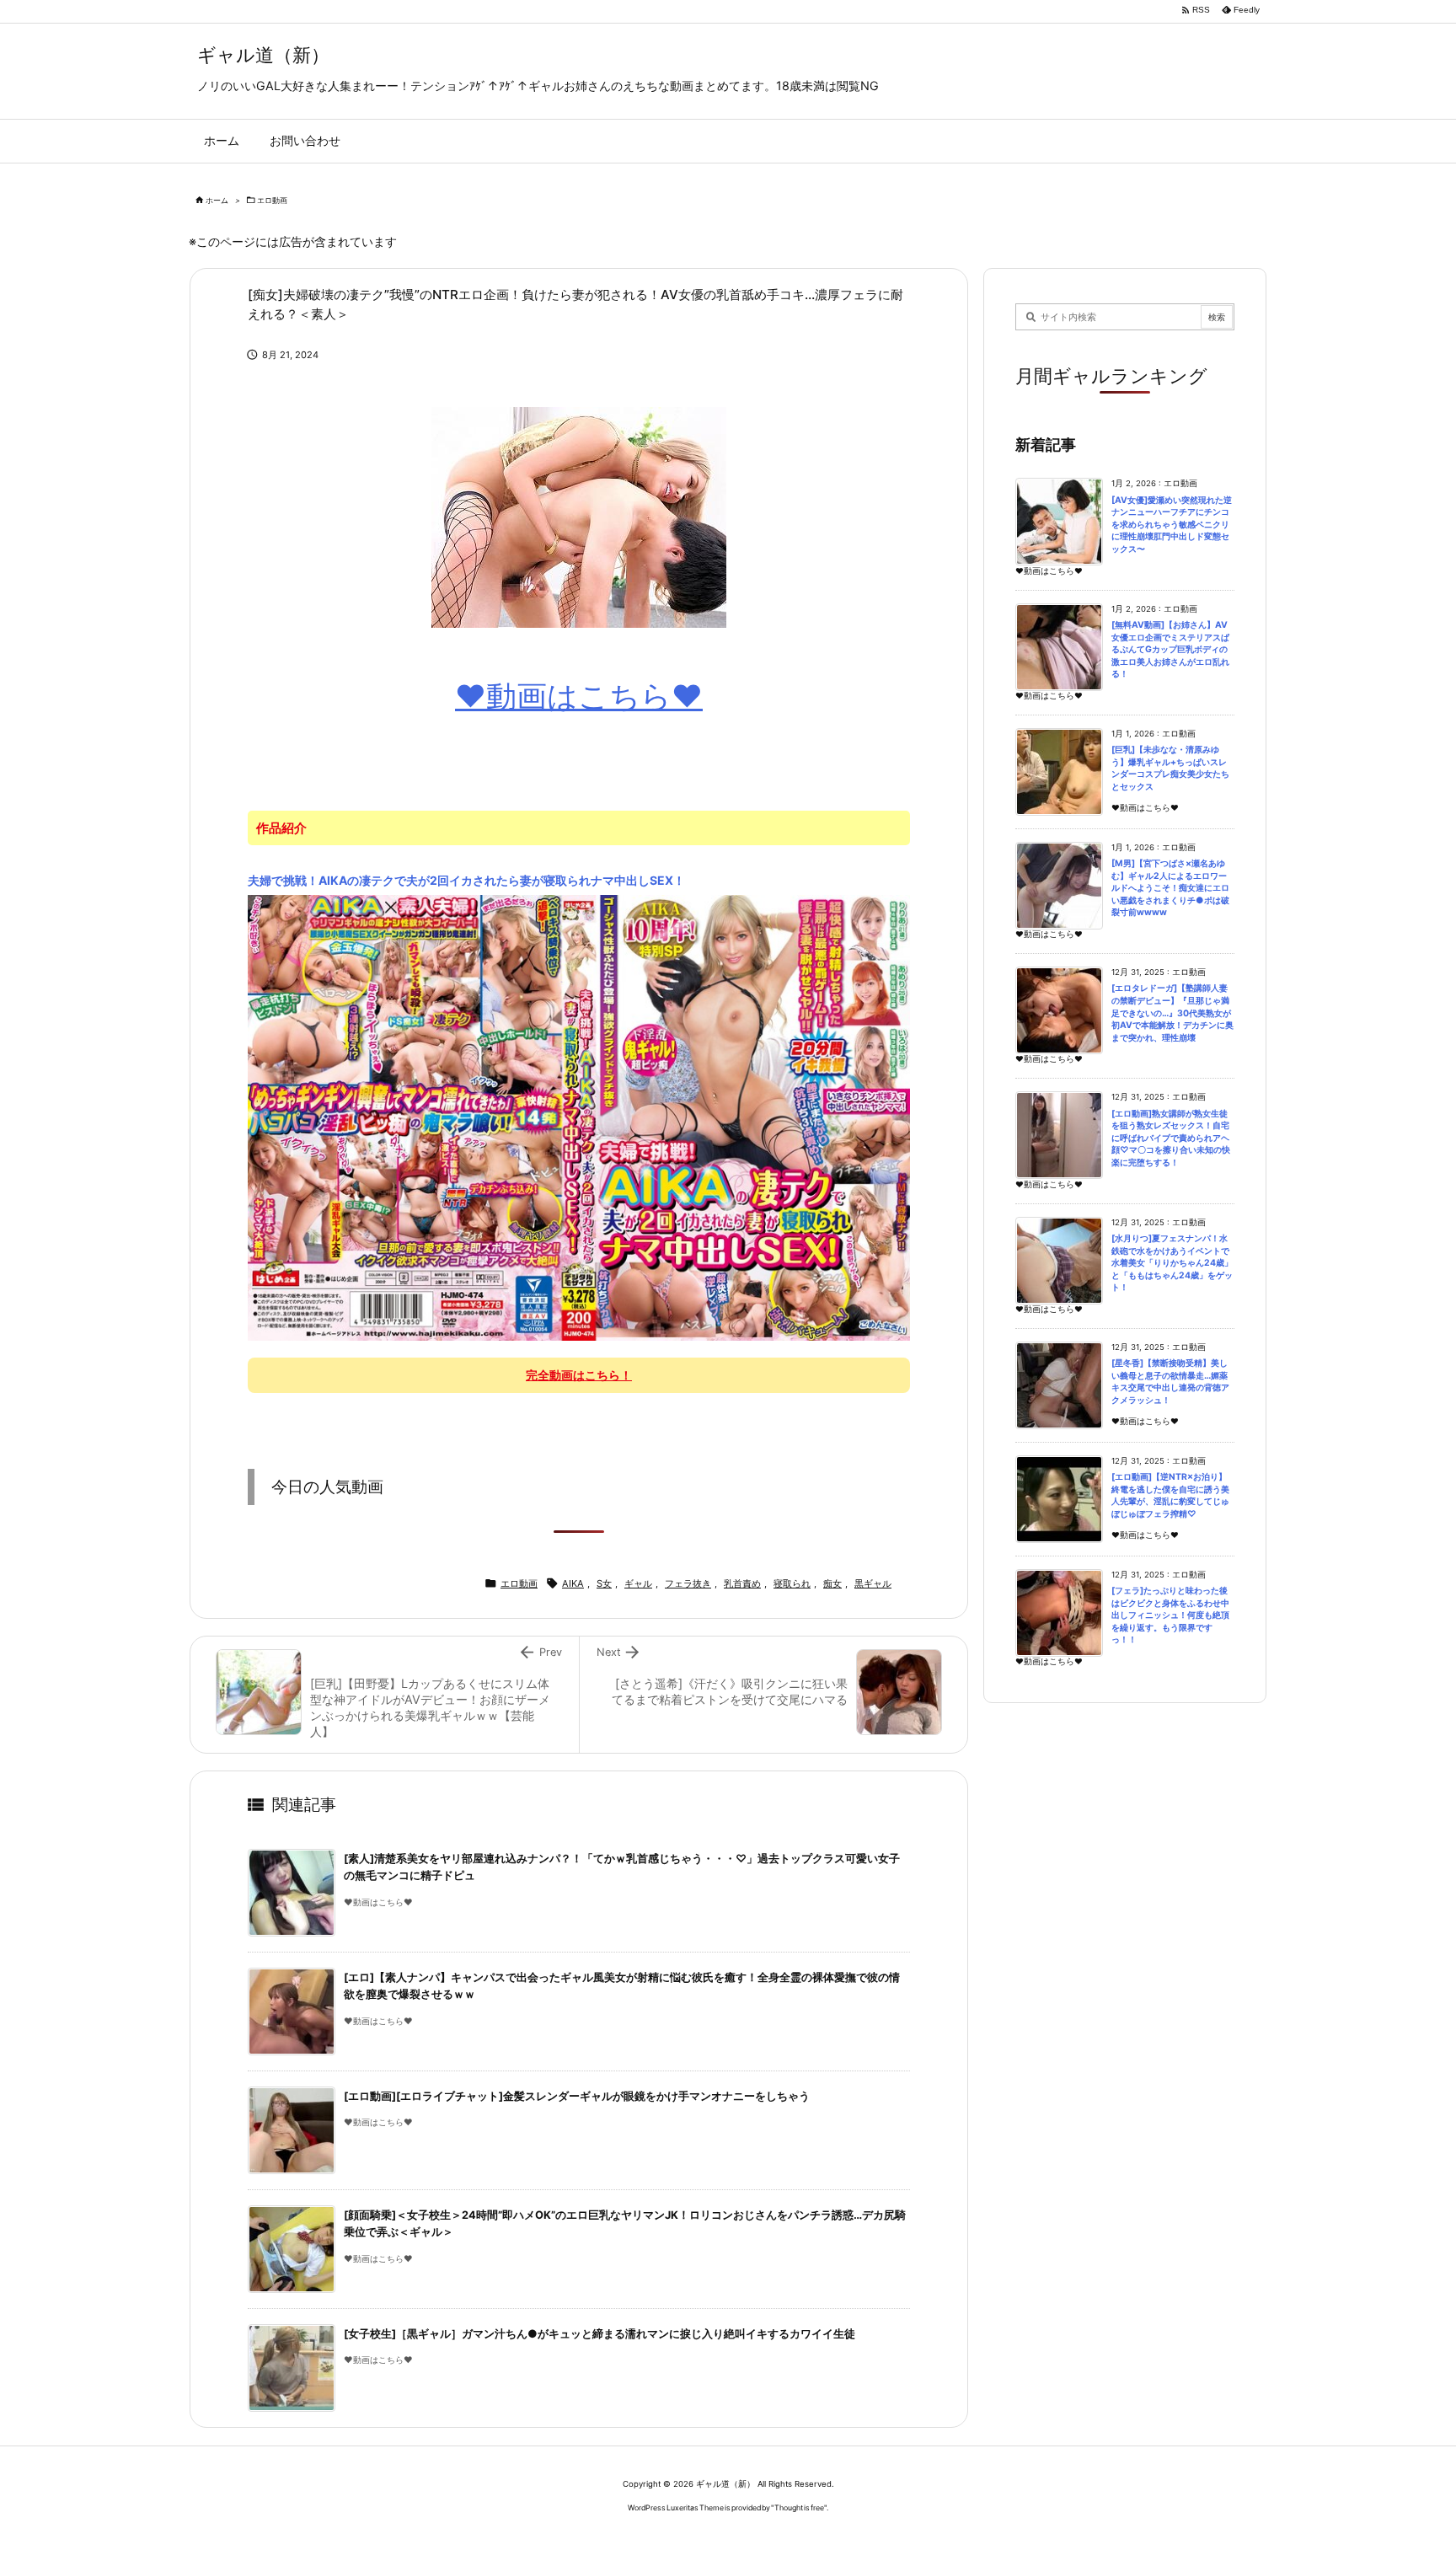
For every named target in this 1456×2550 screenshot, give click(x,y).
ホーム (217, 200)
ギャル (638, 1583)
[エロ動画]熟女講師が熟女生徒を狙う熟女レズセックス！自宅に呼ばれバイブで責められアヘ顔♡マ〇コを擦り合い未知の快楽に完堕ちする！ (1171, 1138)
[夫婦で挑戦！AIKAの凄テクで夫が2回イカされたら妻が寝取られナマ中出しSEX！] (579, 1117)
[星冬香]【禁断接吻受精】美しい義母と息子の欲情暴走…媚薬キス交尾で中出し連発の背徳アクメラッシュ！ (1170, 1382)
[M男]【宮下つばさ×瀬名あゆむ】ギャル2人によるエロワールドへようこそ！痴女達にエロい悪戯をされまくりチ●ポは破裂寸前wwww (1170, 888)
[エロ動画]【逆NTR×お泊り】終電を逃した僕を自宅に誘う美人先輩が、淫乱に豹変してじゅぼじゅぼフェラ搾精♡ (1170, 1495)
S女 (604, 1583)
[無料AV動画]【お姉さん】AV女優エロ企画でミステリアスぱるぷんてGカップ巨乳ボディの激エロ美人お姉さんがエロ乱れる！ (1170, 649)
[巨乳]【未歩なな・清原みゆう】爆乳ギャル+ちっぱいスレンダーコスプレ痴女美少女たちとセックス (1170, 768)
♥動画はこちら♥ (579, 696)
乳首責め (742, 1583)
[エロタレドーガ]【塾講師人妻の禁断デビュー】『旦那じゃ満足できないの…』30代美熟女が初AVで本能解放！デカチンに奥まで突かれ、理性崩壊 (1172, 1012)
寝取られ (792, 1583)
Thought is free (799, 2507)
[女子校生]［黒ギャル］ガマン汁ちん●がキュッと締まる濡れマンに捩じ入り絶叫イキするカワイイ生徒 (600, 2334)
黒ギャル (873, 1583)
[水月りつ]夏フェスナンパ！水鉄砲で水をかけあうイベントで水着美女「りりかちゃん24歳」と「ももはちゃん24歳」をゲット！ (1172, 1263)
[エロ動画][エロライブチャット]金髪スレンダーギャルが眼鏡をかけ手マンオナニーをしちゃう (577, 2096)
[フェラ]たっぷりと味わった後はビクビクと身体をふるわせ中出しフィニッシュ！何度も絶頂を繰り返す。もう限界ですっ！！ (1170, 1615)
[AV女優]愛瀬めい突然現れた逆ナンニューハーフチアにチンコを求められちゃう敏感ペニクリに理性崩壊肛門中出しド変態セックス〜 (1172, 525)
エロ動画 (272, 200)
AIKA (573, 1583)
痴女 (832, 1583)
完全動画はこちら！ (579, 1375)
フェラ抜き (688, 1583)
